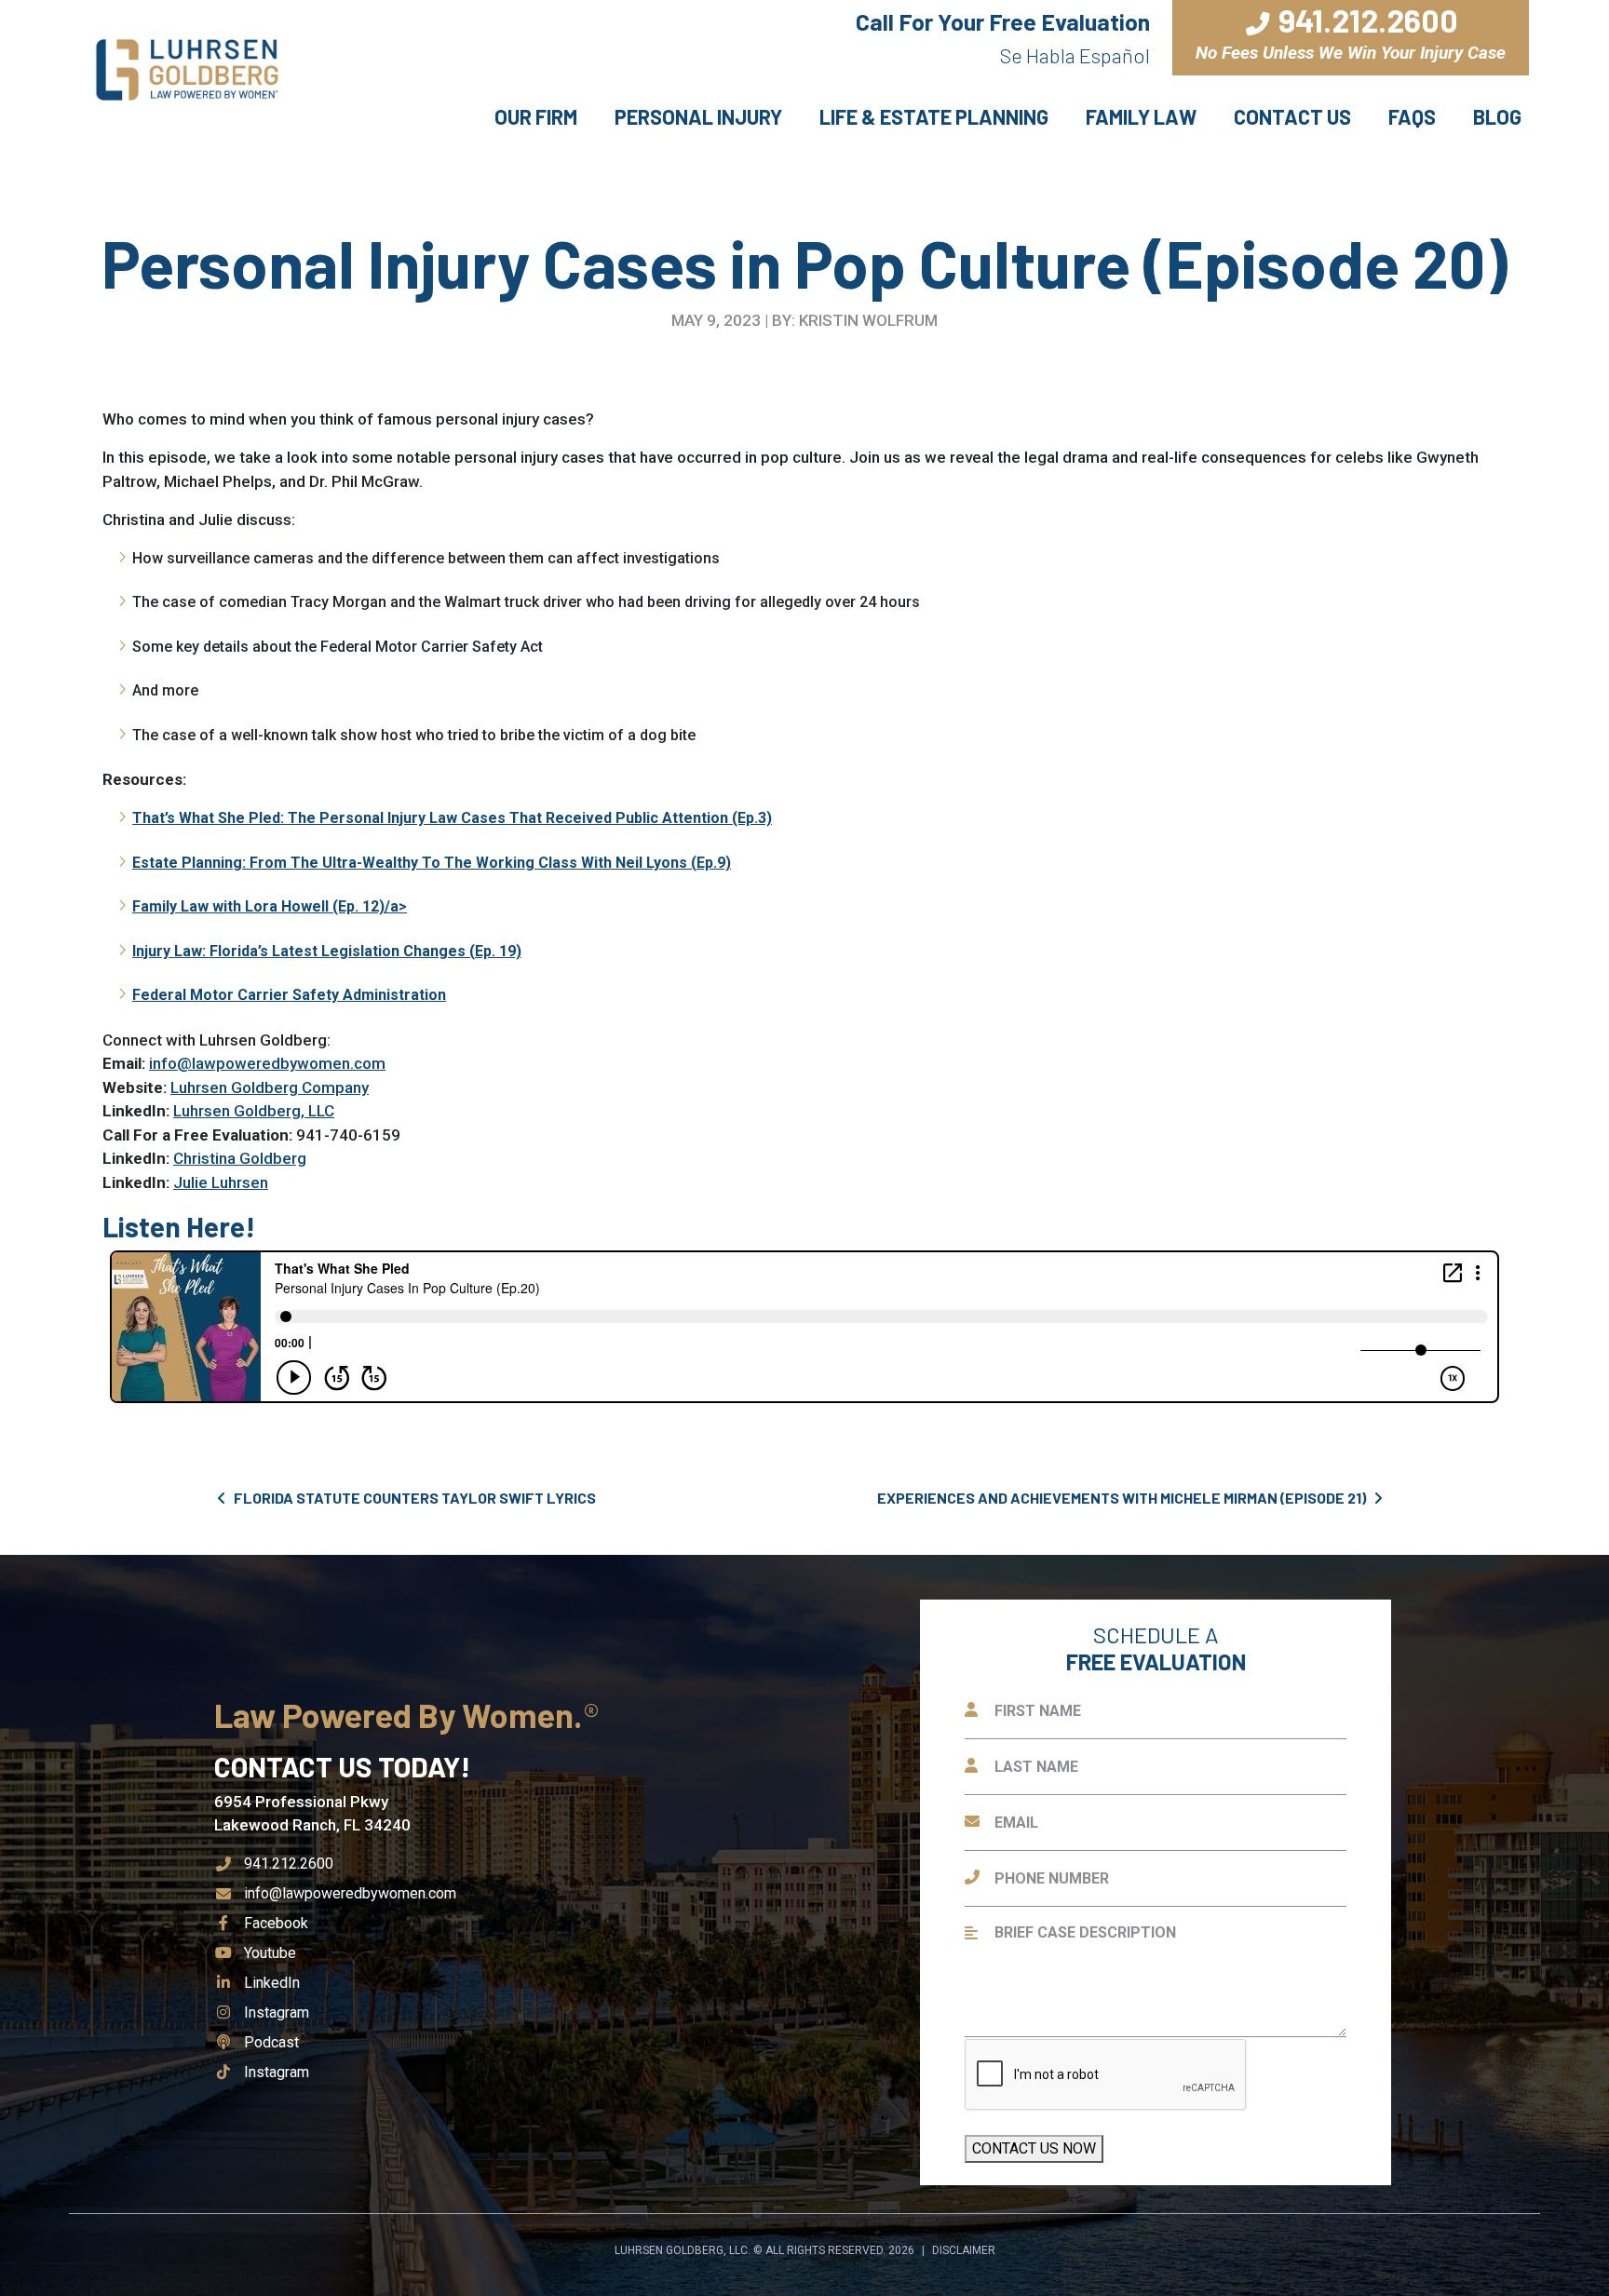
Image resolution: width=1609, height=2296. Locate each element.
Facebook (276, 1923)
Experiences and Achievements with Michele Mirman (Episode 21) (1123, 1498)
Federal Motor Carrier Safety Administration (289, 995)
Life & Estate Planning (934, 116)
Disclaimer (964, 2250)
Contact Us (1292, 116)
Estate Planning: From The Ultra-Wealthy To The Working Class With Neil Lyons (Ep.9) (432, 863)
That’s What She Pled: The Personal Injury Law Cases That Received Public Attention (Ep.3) (452, 818)
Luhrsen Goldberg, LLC (254, 1111)
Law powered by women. (401, 1715)
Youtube (270, 1953)
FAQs (1412, 116)
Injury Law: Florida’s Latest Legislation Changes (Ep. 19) (327, 951)
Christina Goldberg (240, 1158)
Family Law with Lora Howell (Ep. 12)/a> (270, 906)
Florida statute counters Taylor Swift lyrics (413, 1498)
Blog (1497, 116)
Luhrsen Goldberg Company (270, 1087)
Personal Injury (698, 116)
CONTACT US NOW (1034, 2148)
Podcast (271, 2042)
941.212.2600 (289, 1864)
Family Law (1141, 116)
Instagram (276, 2012)
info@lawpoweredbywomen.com (267, 1063)
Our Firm (536, 116)
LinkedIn (271, 1983)
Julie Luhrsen (221, 1182)
